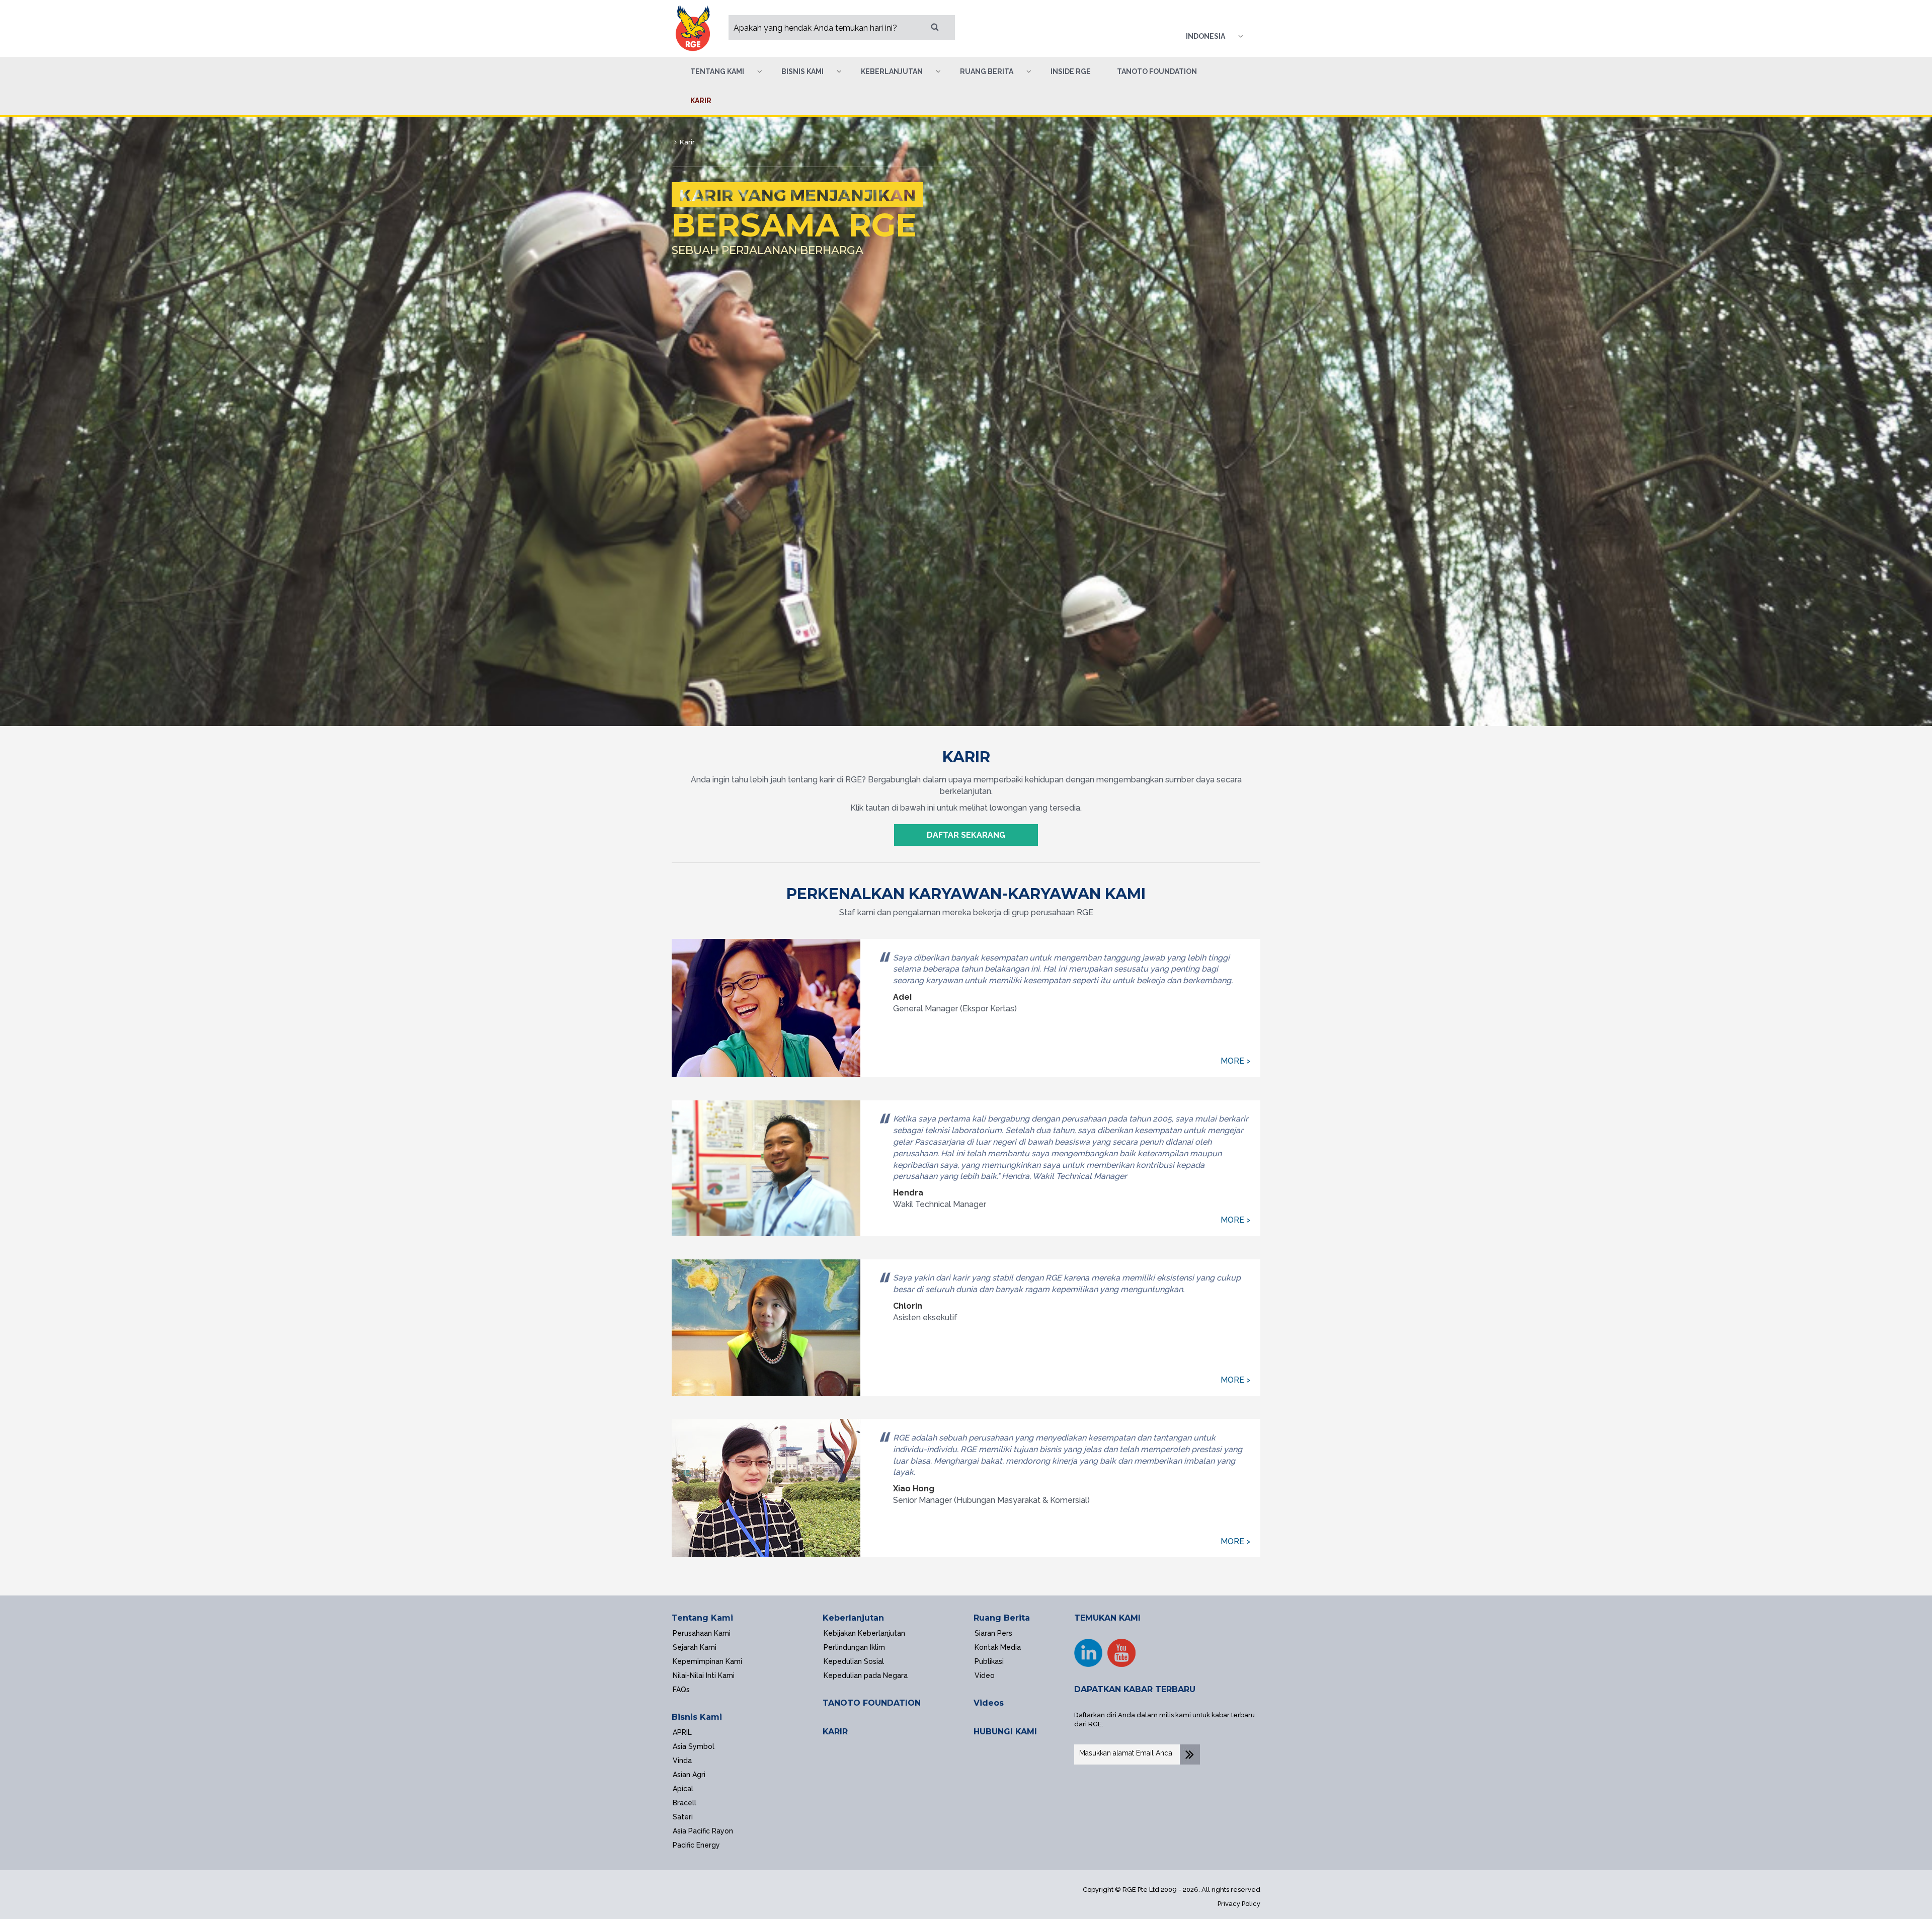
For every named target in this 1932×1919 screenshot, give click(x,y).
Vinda (682, 1761)
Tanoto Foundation (1157, 71)
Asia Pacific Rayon (703, 1831)
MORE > (1235, 1061)
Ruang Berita (1002, 1618)
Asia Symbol (694, 1746)
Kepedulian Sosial (854, 1661)
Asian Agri (689, 1775)
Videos (989, 1703)
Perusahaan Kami (702, 1633)
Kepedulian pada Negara (866, 1675)
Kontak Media (998, 1647)
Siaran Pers (993, 1633)
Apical (683, 1789)
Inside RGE (1071, 71)
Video (985, 1675)
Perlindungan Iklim (854, 1647)
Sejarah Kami (695, 1647)
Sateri (683, 1817)
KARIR (835, 1732)
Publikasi (989, 1661)
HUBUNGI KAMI (1005, 1732)
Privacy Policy (1239, 1904)
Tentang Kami (702, 1618)
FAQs (681, 1690)
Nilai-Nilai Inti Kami (704, 1675)
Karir (701, 101)
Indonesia (1205, 36)
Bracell (685, 1803)
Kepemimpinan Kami (707, 1661)
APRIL (682, 1732)
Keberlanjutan (853, 1618)
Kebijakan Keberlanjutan (864, 1633)
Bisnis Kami (697, 1717)
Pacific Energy (696, 1845)
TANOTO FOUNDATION (872, 1703)
